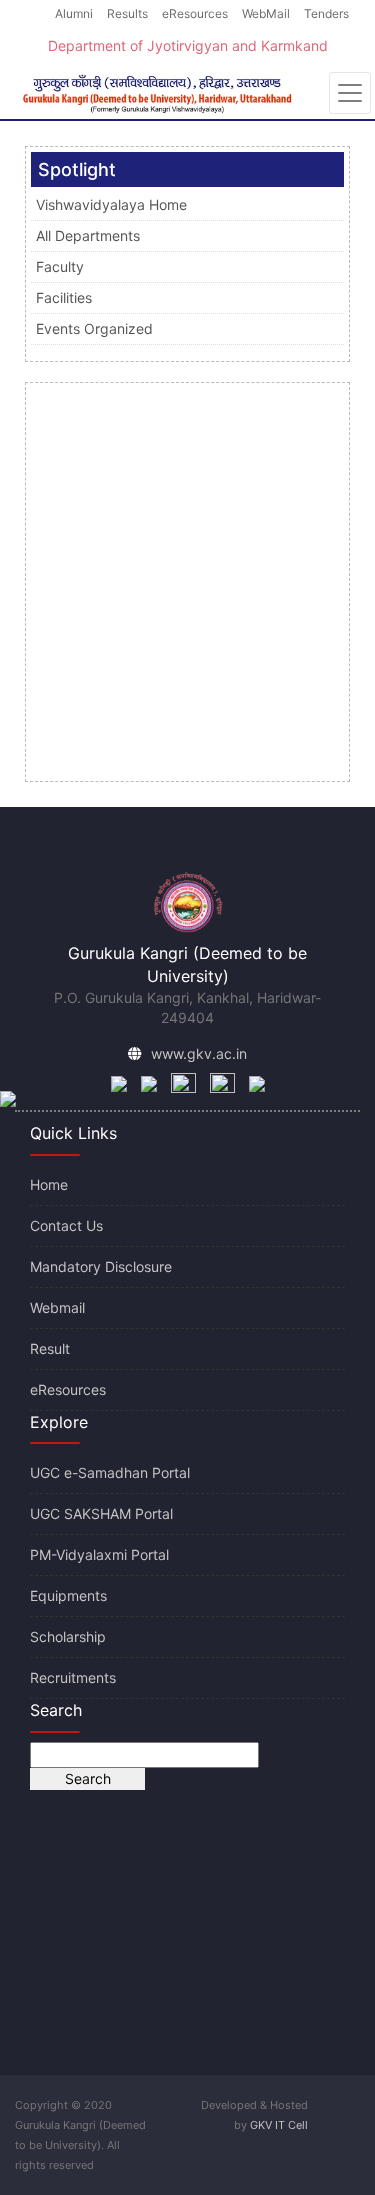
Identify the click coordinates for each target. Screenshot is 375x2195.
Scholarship (68, 1636)
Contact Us (66, 1225)
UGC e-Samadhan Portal (110, 1472)
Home (49, 1184)
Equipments (68, 1595)
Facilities (64, 297)
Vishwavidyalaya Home (111, 204)
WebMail (266, 13)
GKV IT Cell (279, 2125)
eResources (195, 13)
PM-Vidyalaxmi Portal (99, 1554)
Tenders (326, 13)
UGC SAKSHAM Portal (101, 1513)
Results (127, 13)
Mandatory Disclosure (101, 1266)
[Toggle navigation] (350, 93)
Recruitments (73, 1677)
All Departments (88, 235)
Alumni (74, 13)
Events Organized (94, 328)
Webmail (57, 1307)
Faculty (60, 266)
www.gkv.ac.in (199, 1053)
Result (50, 1348)
